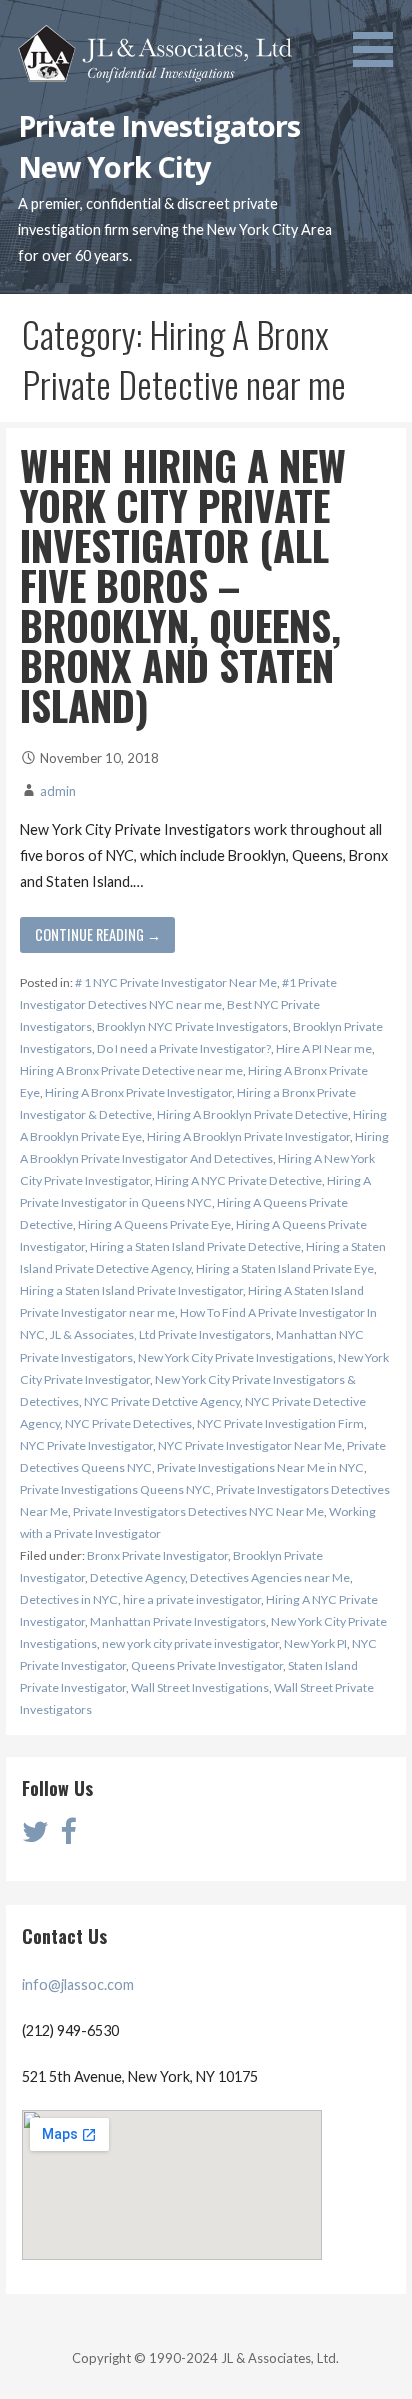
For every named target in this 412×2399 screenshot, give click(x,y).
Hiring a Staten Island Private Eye (285, 1268)
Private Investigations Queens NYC (115, 1489)
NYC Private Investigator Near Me (250, 1445)
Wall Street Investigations (200, 1687)
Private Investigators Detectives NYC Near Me (198, 1511)
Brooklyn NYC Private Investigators (192, 1026)
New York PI (315, 1643)
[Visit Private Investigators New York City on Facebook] (68, 1836)
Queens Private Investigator (207, 1665)
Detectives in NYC (69, 1599)
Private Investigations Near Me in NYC (260, 1467)
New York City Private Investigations (235, 1357)
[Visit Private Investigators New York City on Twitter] (35, 1836)
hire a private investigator (192, 1599)
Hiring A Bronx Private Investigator (138, 1092)
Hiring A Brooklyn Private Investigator (248, 1136)
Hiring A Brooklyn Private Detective (252, 1114)
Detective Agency (137, 1577)
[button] (380, 37)
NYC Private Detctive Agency (162, 1401)
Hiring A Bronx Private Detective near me (131, 1070)
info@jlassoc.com (78, 1984)
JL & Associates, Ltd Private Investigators (160, 1334)
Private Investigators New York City (159, 145)
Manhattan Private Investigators (178, 1621)
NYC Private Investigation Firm (280, 1423)
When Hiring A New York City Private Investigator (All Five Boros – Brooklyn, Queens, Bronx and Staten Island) (183, 585)
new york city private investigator (190, 1643)
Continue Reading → (98, 934)
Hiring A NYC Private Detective (238, 1180)
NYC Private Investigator (86, 1445)
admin (58, 791)
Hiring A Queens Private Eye (154, 1224)
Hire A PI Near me (324, 1048)
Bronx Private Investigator (157, 1555)
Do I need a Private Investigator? (184, 1048)
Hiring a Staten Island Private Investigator (131, 1290)
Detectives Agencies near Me (270, 1577)
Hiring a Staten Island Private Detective (195, 1246)
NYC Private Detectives (128, 1423)
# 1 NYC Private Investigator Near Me (176, 982)
